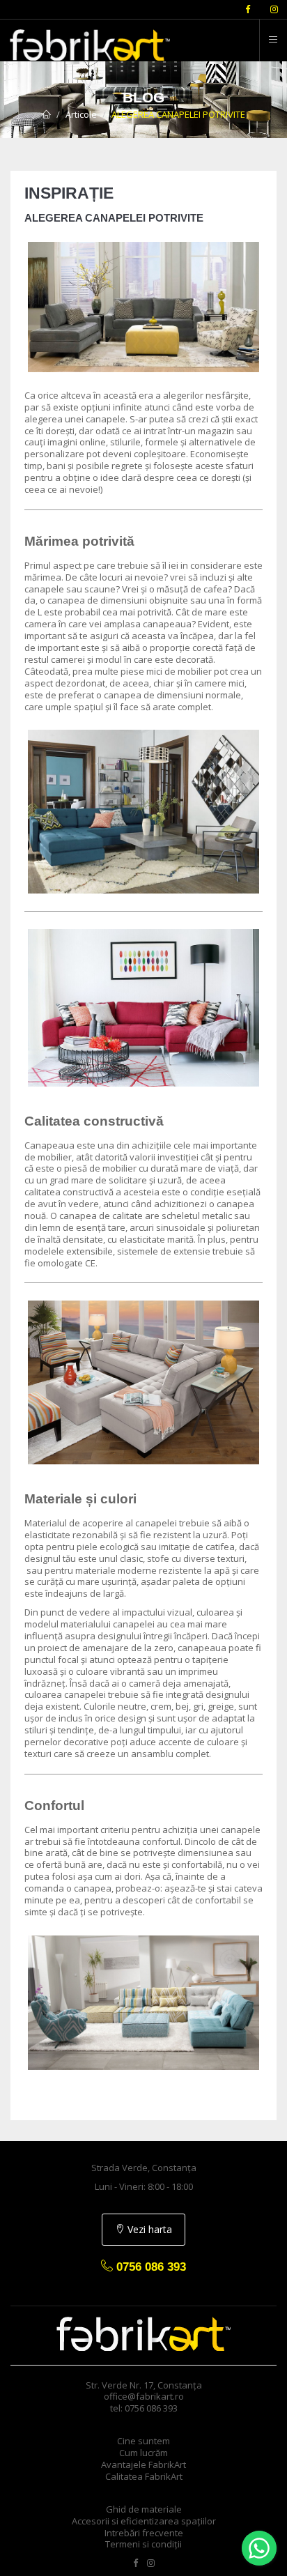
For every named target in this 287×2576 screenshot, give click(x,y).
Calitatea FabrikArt (144, 2476)
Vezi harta (148, 2229)
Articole (81, 114)
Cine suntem (143, 2441)
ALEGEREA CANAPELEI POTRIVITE (178, 114)
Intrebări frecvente (144, 2533)
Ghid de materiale (144, 2509)
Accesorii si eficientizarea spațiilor (144, 2521)
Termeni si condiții (143, 2544)
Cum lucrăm (143, 2453)
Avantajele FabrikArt (143, 2464)
